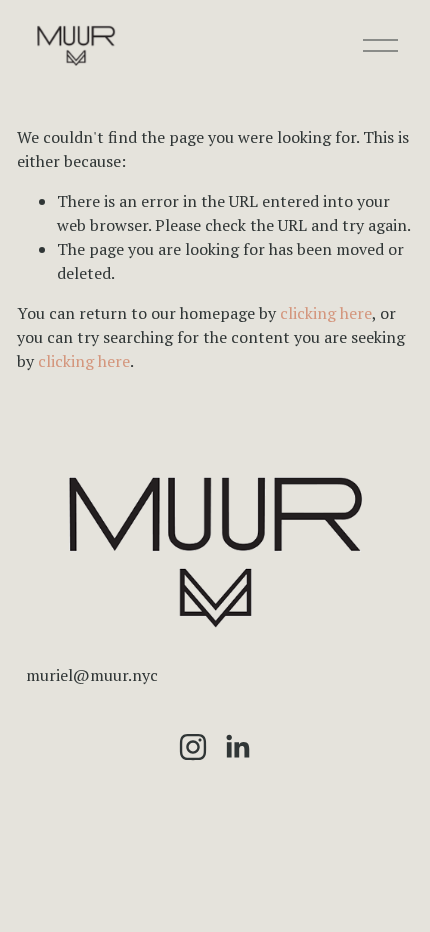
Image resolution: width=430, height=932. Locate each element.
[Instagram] (193, 747)
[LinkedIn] (237, 747)
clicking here (326, 313)
